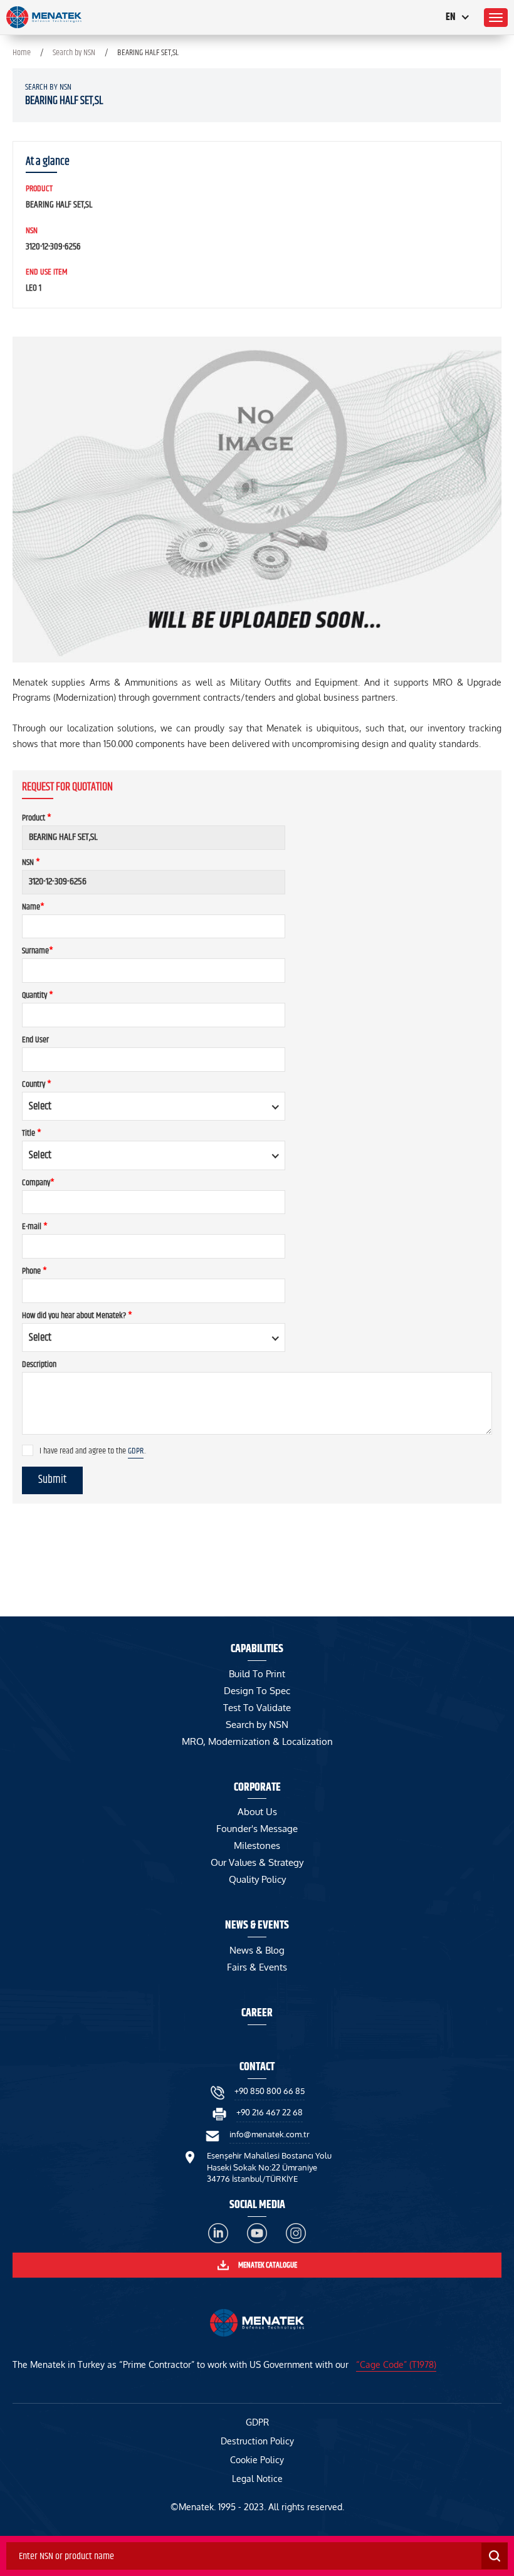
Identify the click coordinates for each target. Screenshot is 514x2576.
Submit (52, 1480)
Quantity (38, 995)
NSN (31, 862)
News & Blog (257, 1950)
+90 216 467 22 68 (270, 2112)
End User (35, 1040)
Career (257, 2013)
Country (37, 1084)
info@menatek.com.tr (270, 2134)
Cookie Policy (257, 2460)
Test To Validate (257, 1708)
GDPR (136, 1451)
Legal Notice (257, 2479)
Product (37, 818)
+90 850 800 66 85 (270, 2091)
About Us (257, 1812)
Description (39, 1364)
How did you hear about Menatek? (77, 1316)
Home (22, 53)
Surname (38, 951)
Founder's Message (257, 1829)
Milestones (257, 1846)
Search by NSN (74, 53)
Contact (257, 2067)
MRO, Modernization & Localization (257, 1741)
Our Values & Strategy (257, 1862)
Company (38, 1183)
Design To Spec (257, 1691)
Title (32, 1133)
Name (33, 907)
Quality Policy (257, 1879)
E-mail (35, 1227)
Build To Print (257, 1674)
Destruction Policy (257, 2441)
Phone (34, 1271)
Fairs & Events (257, 1967)
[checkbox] (28, 1450)
